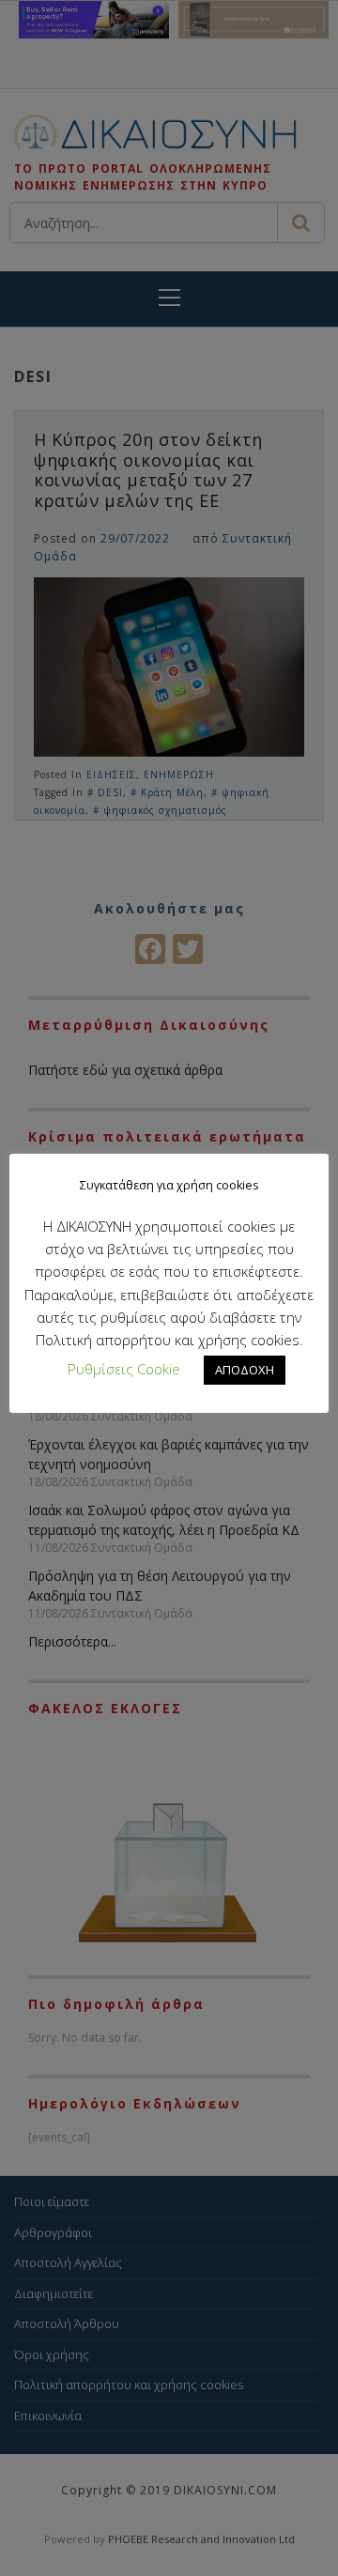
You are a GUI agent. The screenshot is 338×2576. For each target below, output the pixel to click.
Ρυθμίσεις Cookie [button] (124, 1369)
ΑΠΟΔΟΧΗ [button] (245, 1370)
